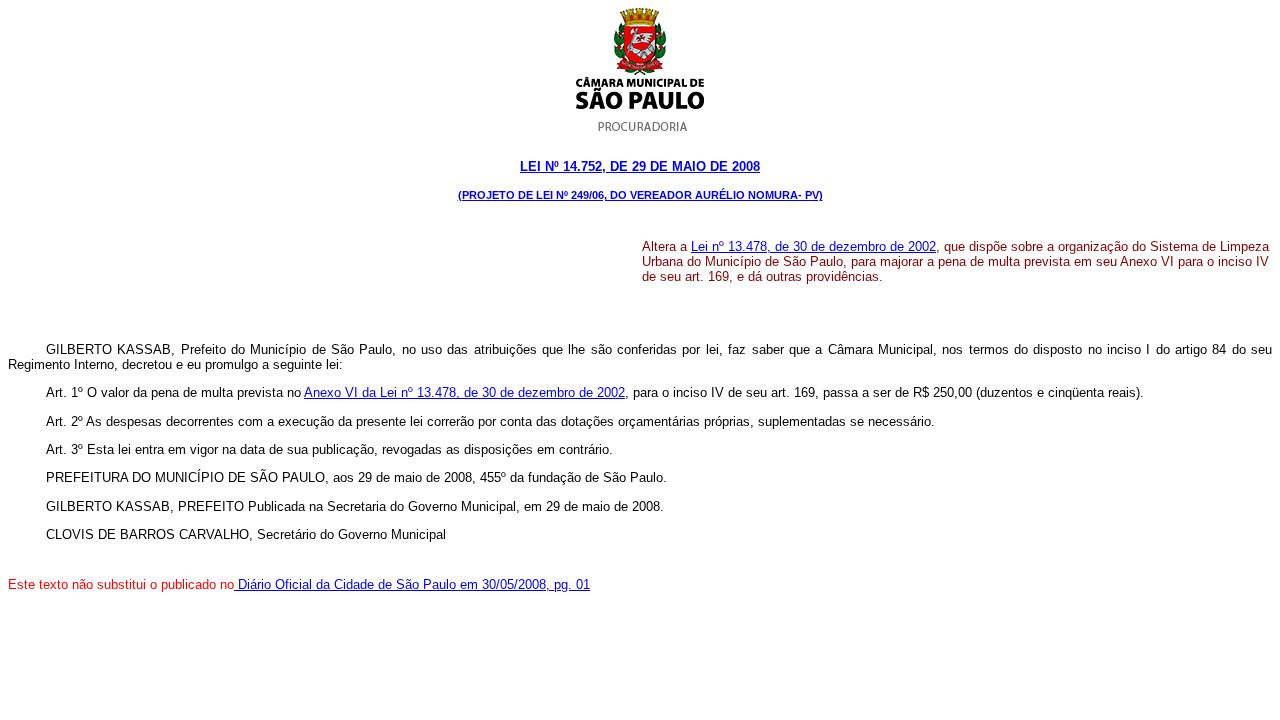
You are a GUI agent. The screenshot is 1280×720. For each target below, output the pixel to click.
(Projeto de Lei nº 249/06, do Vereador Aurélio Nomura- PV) (640, 195)
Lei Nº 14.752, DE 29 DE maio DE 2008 (640, 166)
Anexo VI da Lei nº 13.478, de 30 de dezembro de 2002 (464, 392)
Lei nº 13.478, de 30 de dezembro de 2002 (813, 246)
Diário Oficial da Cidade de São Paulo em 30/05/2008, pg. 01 (412, 584)
